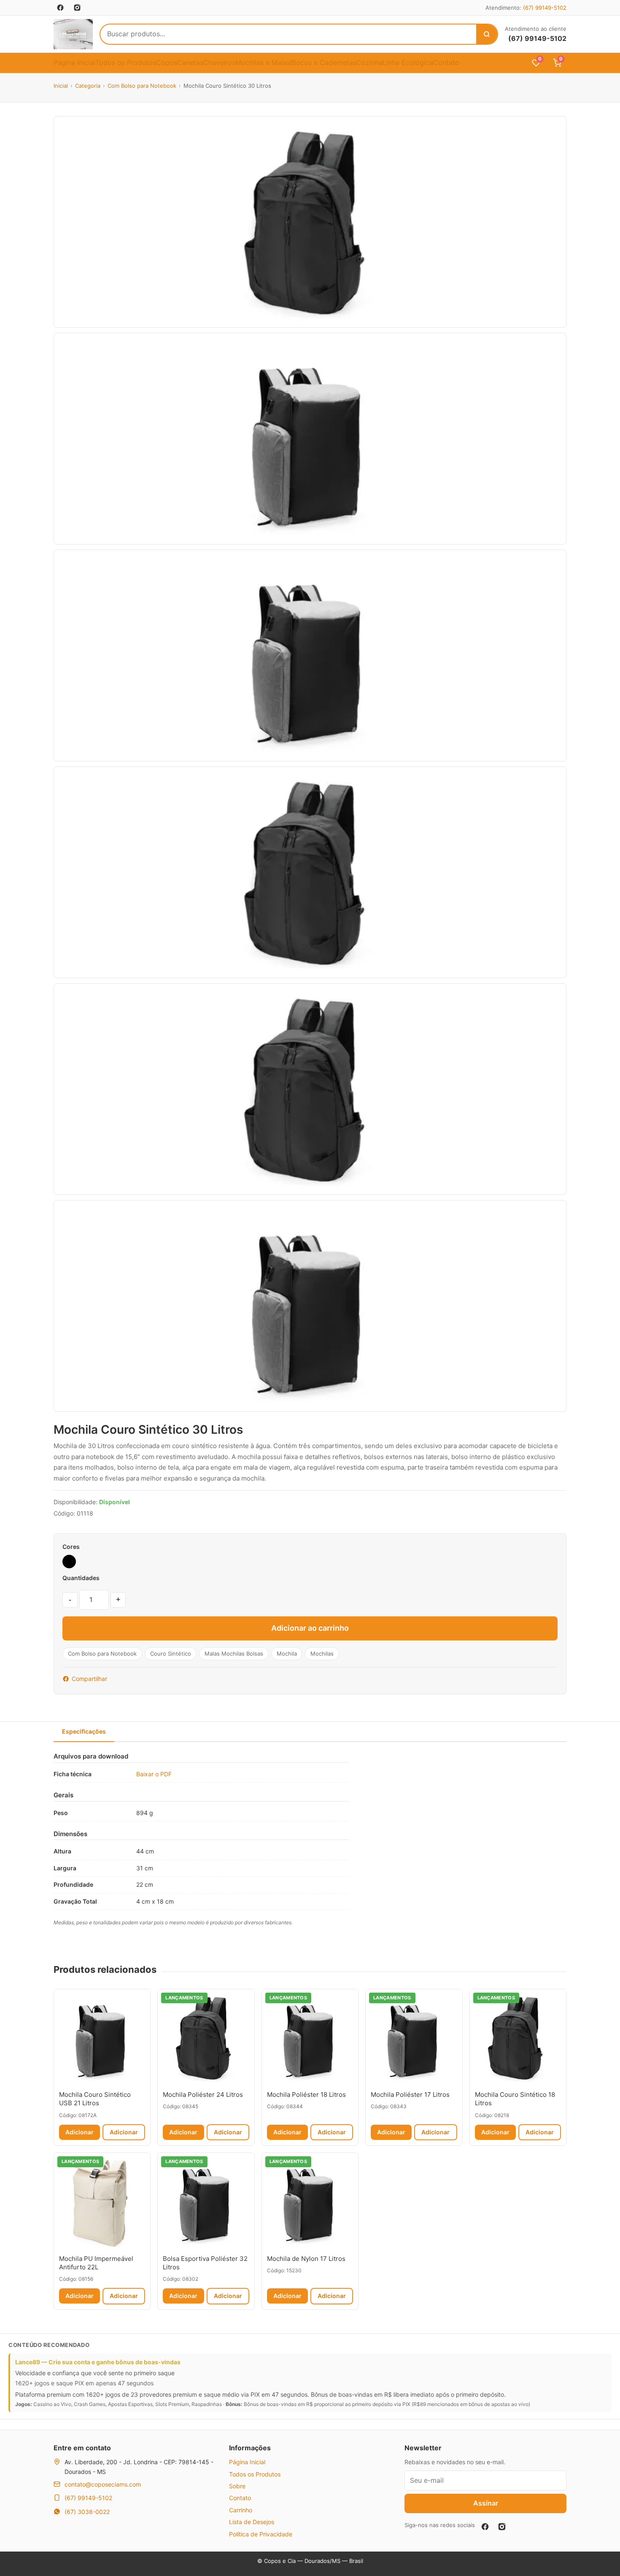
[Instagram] (502, 2527)
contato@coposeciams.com (103, 2484)
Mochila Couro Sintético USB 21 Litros (95, 2099)
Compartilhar (89, 1679)
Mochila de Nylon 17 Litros (306, 2259)
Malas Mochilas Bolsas (234, 1653)
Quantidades (81, 1578)
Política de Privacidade (261, 2534)
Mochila (287, 1653)
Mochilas (322, 1653)
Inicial (61, 86)
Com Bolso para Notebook (142, 86)
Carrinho (241, 2510)
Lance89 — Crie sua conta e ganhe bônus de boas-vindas (98, 2362)
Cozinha (369, 62)
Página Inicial (74, 62)
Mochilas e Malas (263, 62)
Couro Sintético (171, 1653)
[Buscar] (487, 34)
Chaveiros (219, 62)
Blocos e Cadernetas (323, 62)
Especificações (84, 1731)
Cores (71, 1547)
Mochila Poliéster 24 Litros (203, 2095)
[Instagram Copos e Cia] (77, 8)
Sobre (237, 2486)
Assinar (486, 2503)
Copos (167, 62)
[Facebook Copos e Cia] (60, 8)
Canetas (190, 62)
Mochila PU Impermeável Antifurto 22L (96, 2263)
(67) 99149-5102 (545, 8)
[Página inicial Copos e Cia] (73, 34)
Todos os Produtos (126, 62)
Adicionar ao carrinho (310, 1628)
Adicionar (80, 2132)
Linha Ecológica (408, 62)
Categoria (88, 86)
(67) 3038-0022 (87, 2512)
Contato (446, 62)
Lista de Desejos (252, 2522)
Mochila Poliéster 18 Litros (306, 2095)
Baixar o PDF (154, 1774)
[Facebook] (485, 2527)
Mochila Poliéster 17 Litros (410, 2095)
